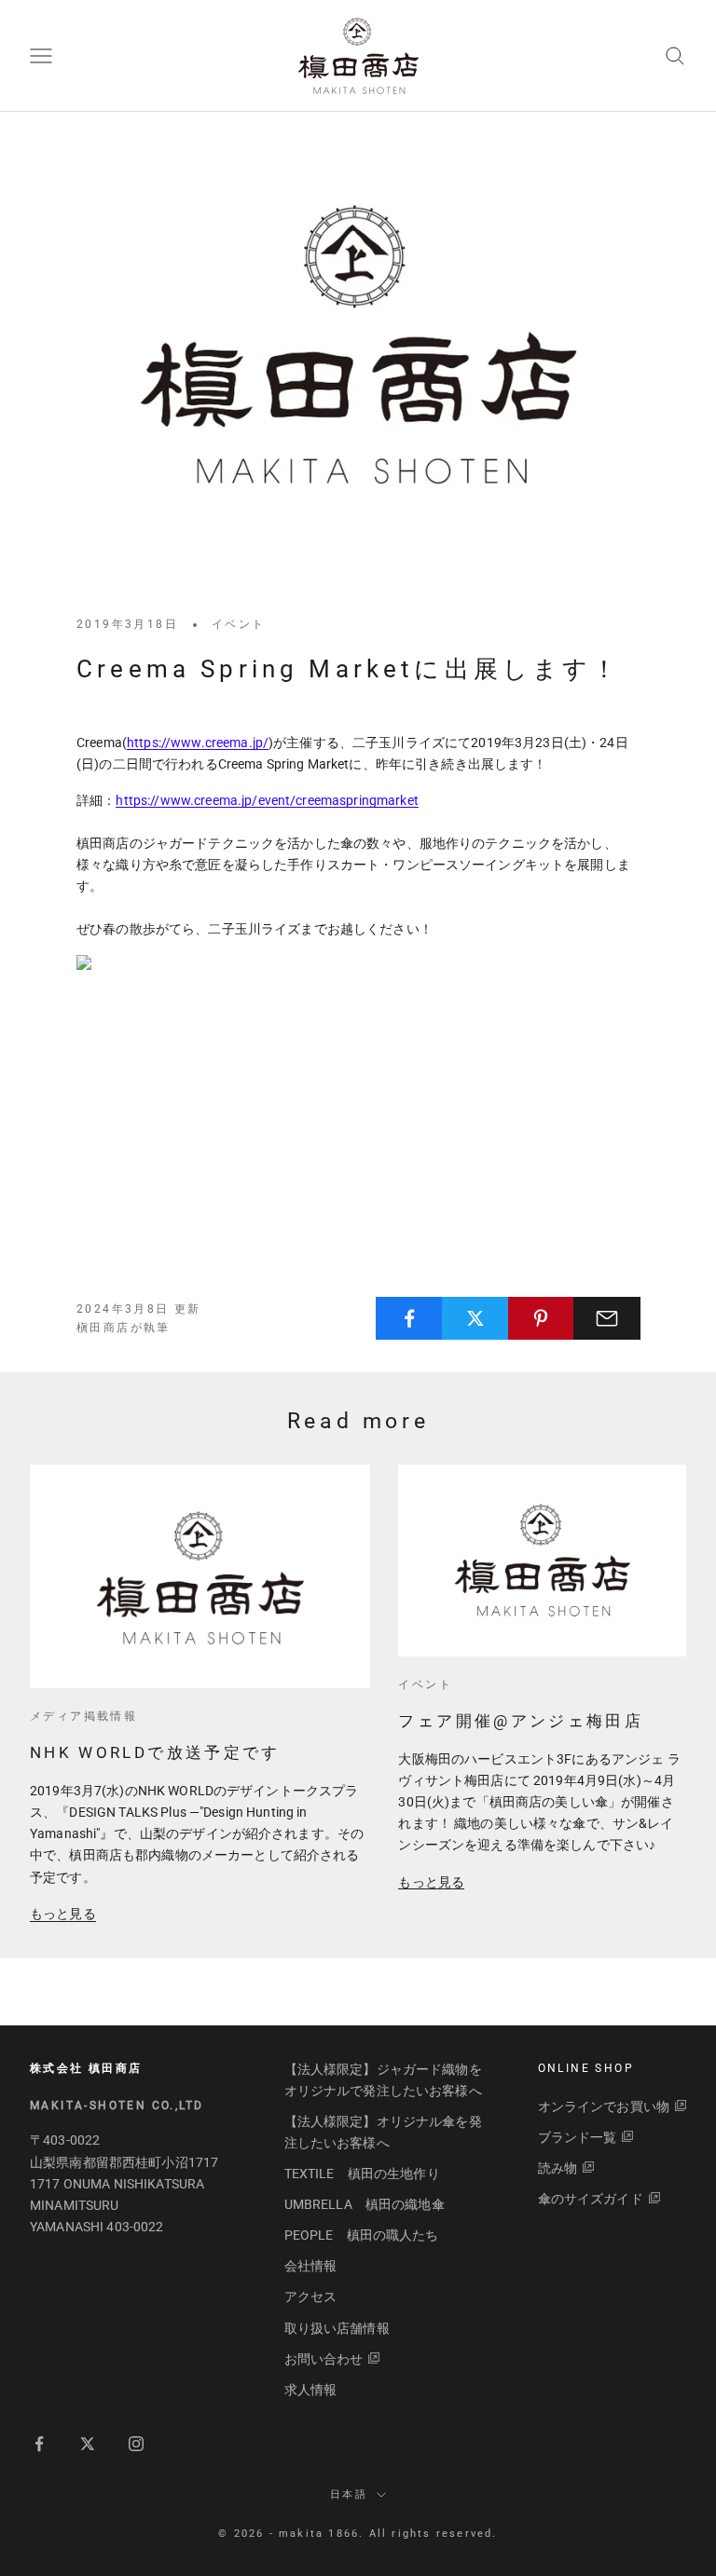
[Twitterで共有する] (475, 1318)
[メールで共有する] (607, 1318)
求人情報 (311, 2390)
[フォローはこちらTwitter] (88, 2444)
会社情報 (311, 2266)
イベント (239, 624)
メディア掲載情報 (83, 1716)
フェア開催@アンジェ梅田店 (521, 1721)
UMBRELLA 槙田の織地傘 (365, 2204)
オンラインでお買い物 (604, 2106)
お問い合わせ (324, 2359)
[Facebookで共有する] (409, 1318)
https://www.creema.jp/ (198, 743)
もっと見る (63, 1914)
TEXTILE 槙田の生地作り (362, 2174)
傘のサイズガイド (591, 2199)
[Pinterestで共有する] (542, 1318)
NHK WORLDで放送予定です (155, 1752)
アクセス (311, 2297)
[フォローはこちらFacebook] (39, 2444)
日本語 (349, 2494)
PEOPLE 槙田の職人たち (362, 2235)
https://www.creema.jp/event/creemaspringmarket (267, 800)
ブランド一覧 (578, 2137)
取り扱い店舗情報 (337, 2328)
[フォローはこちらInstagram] (136, 2444)
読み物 (558, 2168)
